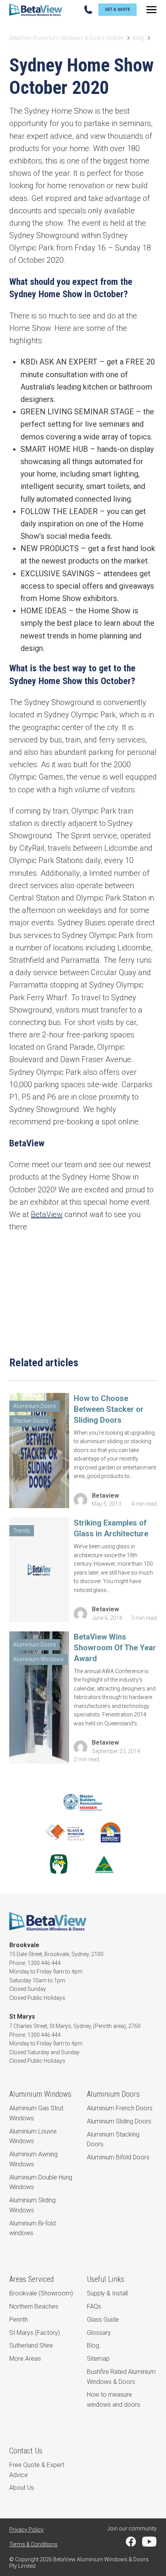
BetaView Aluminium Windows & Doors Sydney (66, 38)
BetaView (47, 1214)
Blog (138, 38)
